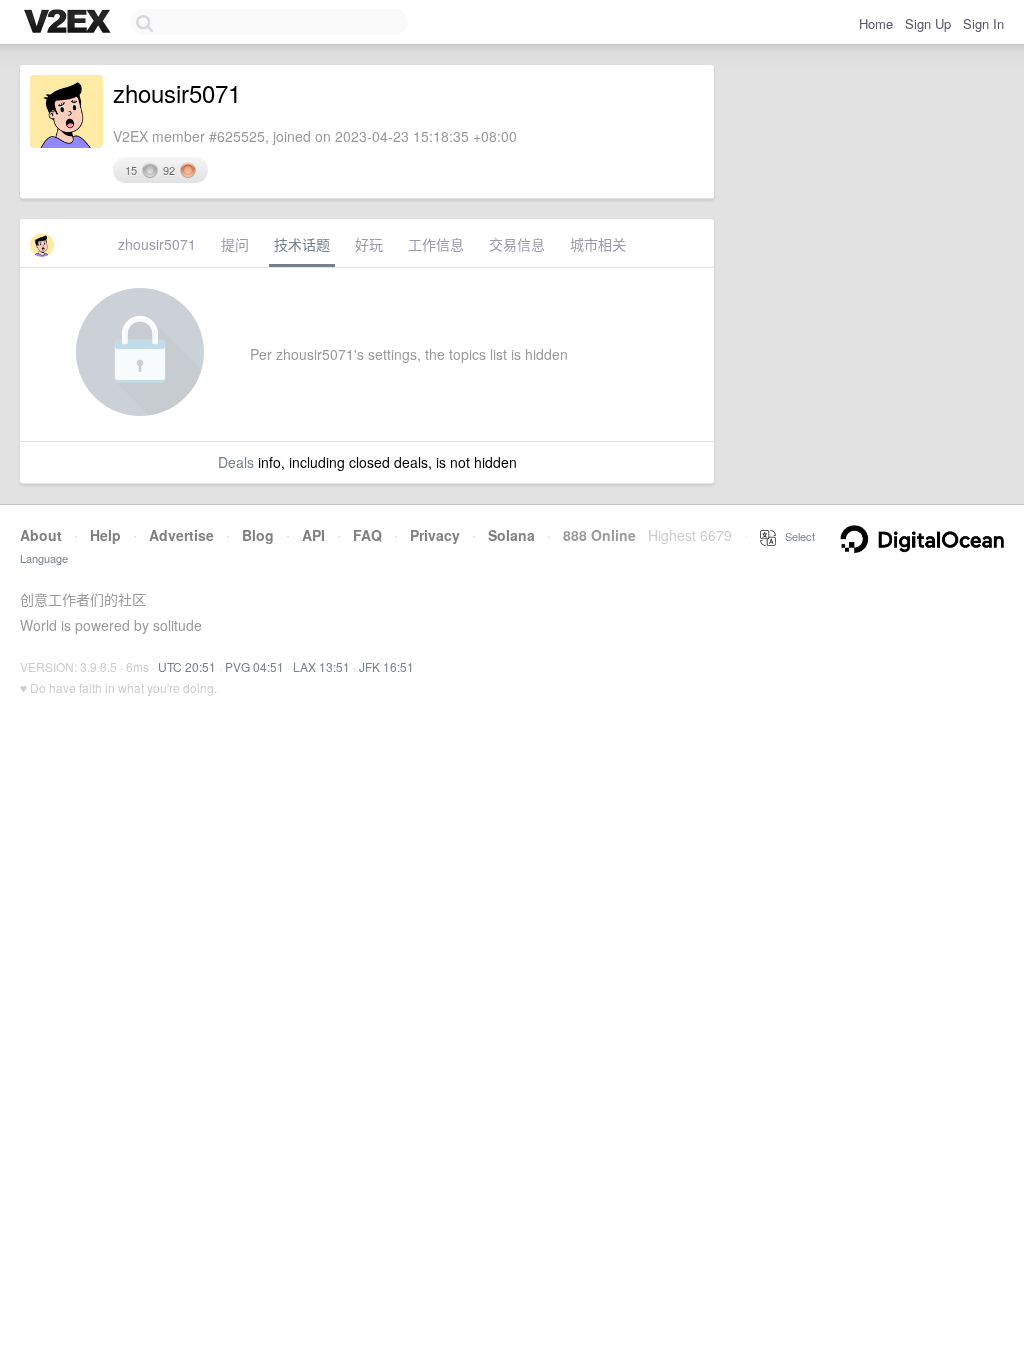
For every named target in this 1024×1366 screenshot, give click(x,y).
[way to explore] (70, 23)
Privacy (435, 535)
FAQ (367, 535)
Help (105, 535)
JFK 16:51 (386, 666)
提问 (235, 244)
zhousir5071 (157, 244)
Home (876, 23)
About (41, 535)
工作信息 (436, 244)
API (313, 535)
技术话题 (302, 244)
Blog (258, 535)
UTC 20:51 (187, 666)
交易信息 (517, 244)
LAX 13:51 (321, 666)
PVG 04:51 (254, 666)
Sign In (983, 23)
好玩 (369, 244)
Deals (236, 462)
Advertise (181, 535)
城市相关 (598, 244)
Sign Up (928, 23)
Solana (511, 535)
